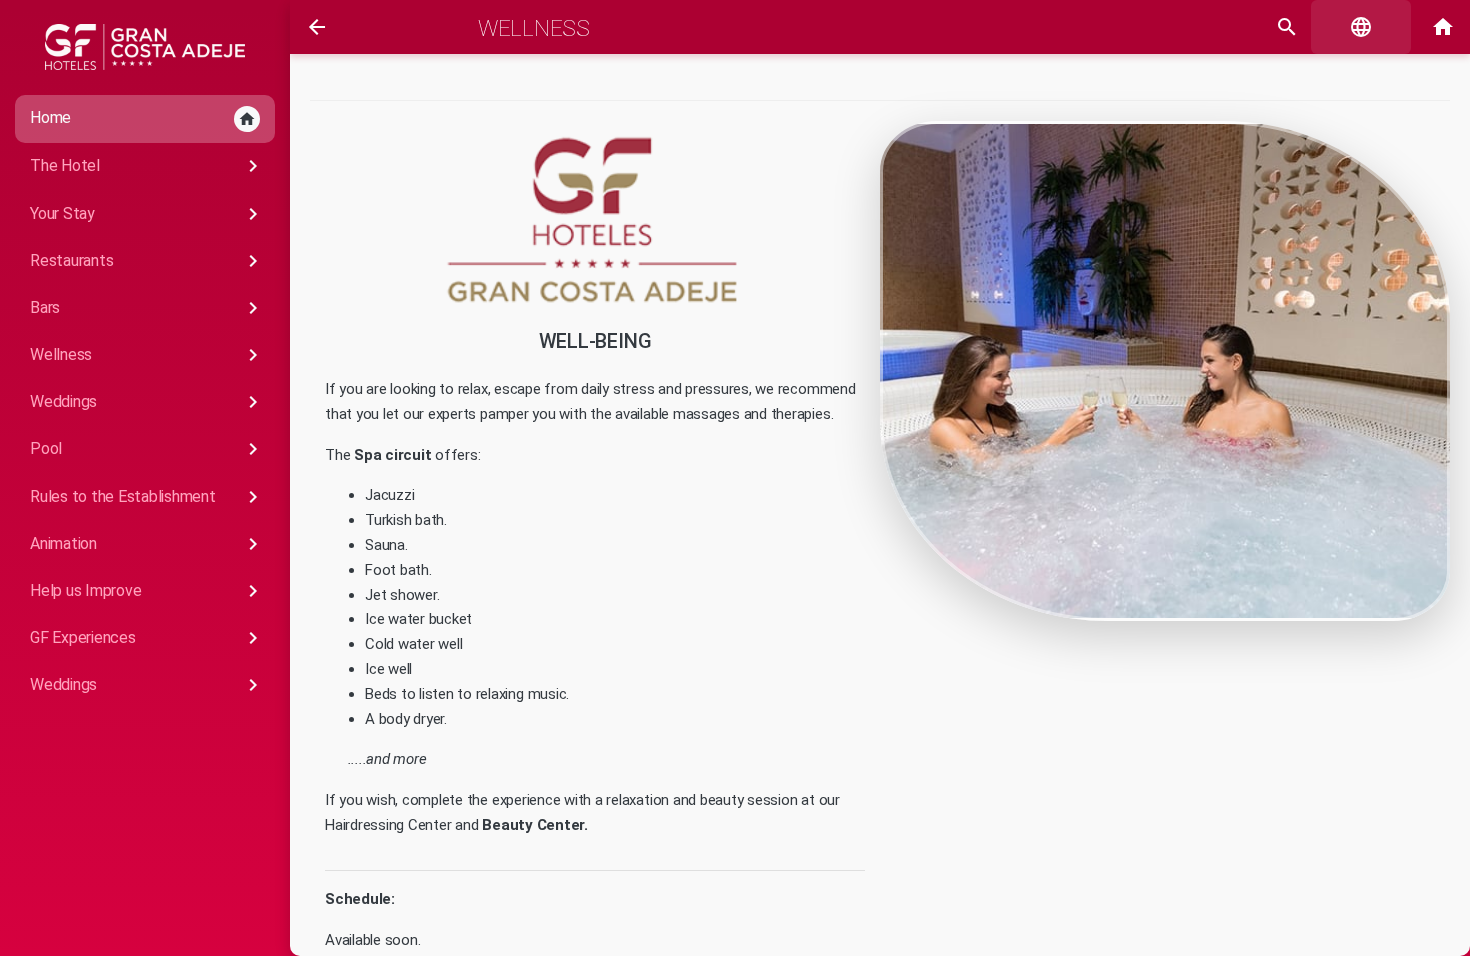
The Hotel (147, 166)
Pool (147, 449)
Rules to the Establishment (147, 497)
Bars (147, 308)
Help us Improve (147, 591)
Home (143, 118)
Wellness (147, 355)
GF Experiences (147, 638)
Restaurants (147, 261)
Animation (147, 544)
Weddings (147, 402)
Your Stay (147, 214)
